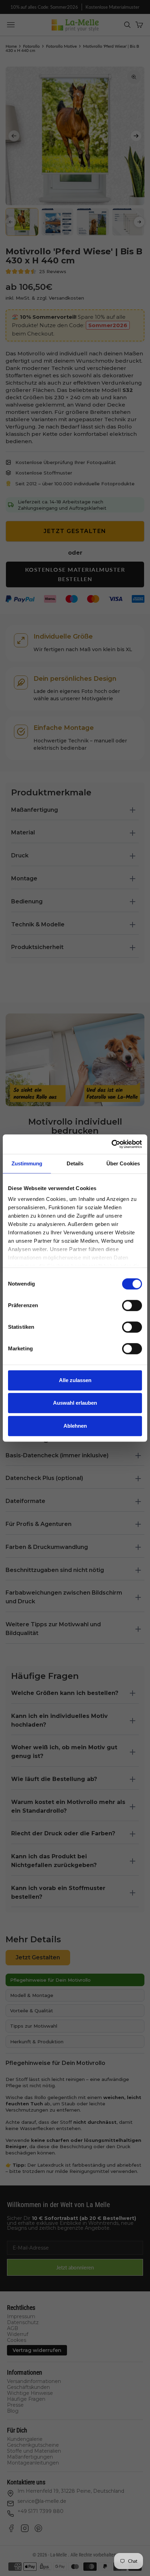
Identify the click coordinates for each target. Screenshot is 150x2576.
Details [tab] (75, 1163)
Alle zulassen (75, 1380)
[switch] (132, 1305)
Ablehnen (75, 1426)
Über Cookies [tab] (123, 1163)
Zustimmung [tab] (27, 1163)
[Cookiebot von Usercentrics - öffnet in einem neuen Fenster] (111, 1144)
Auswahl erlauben (75, 1403)
